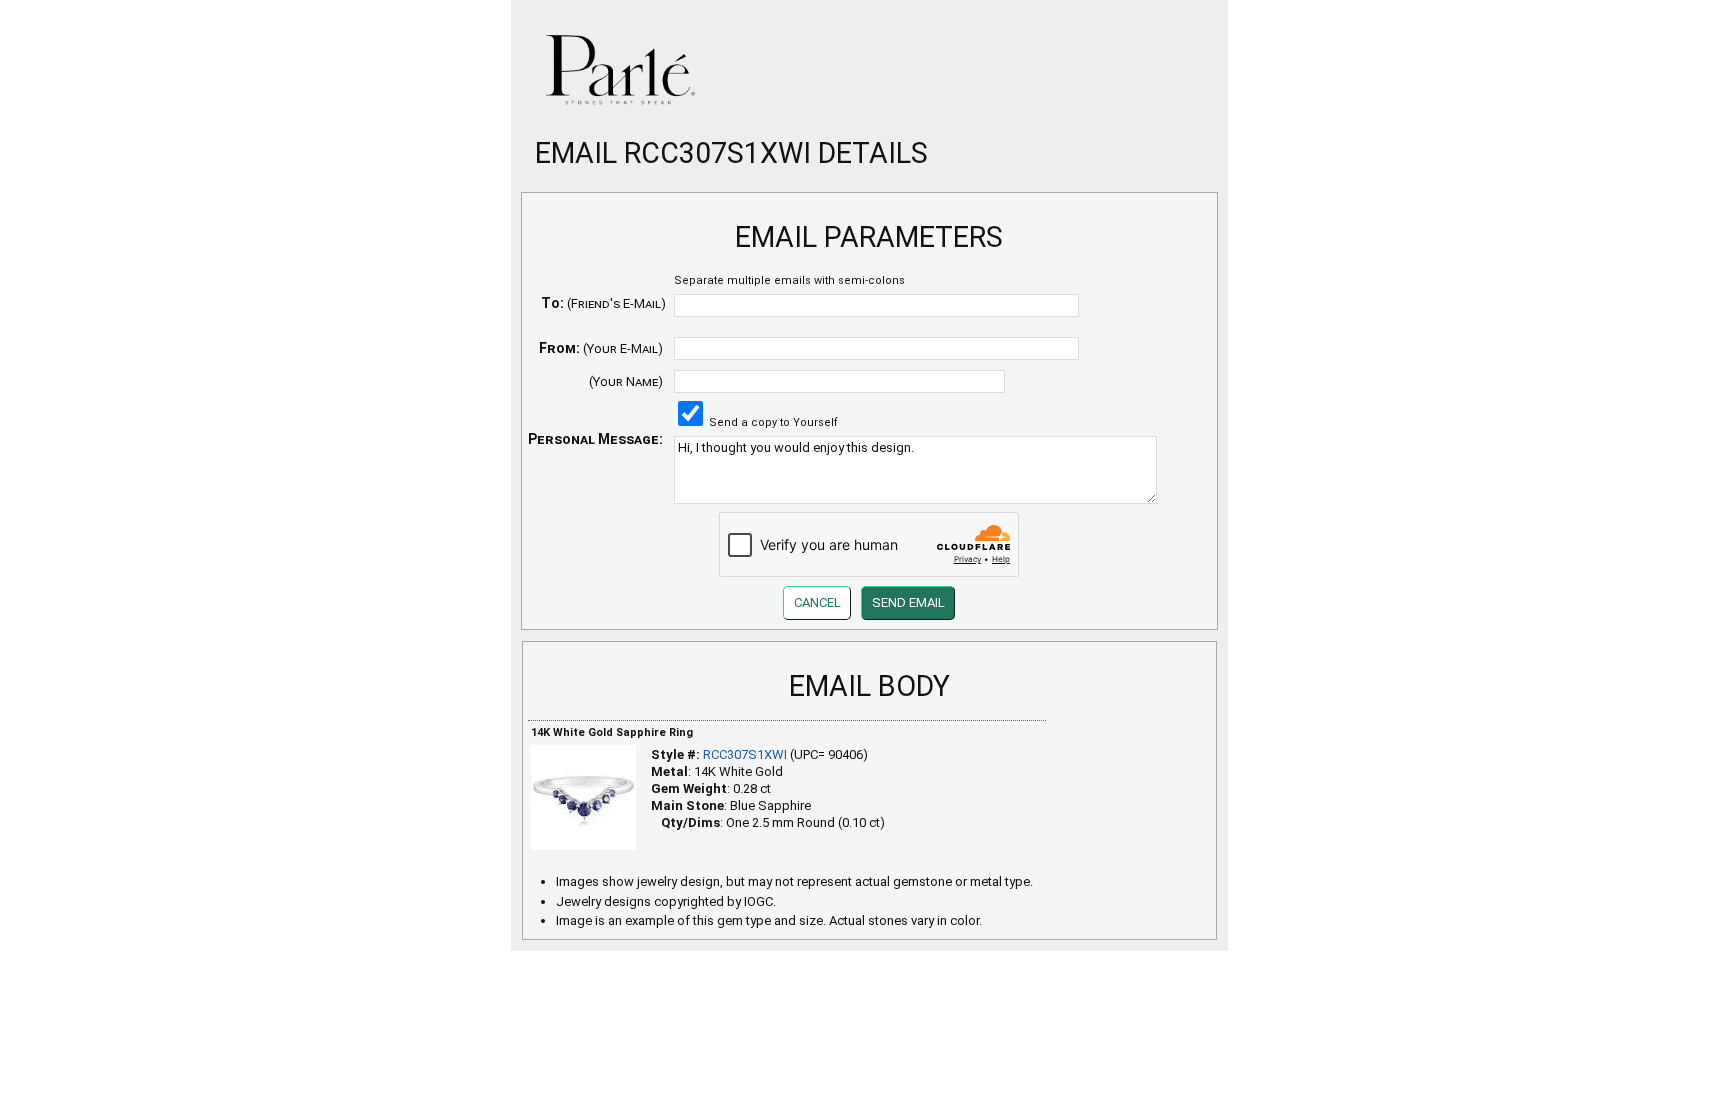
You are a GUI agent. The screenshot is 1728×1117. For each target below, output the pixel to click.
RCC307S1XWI (745, 754)
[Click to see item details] (583, 797)
